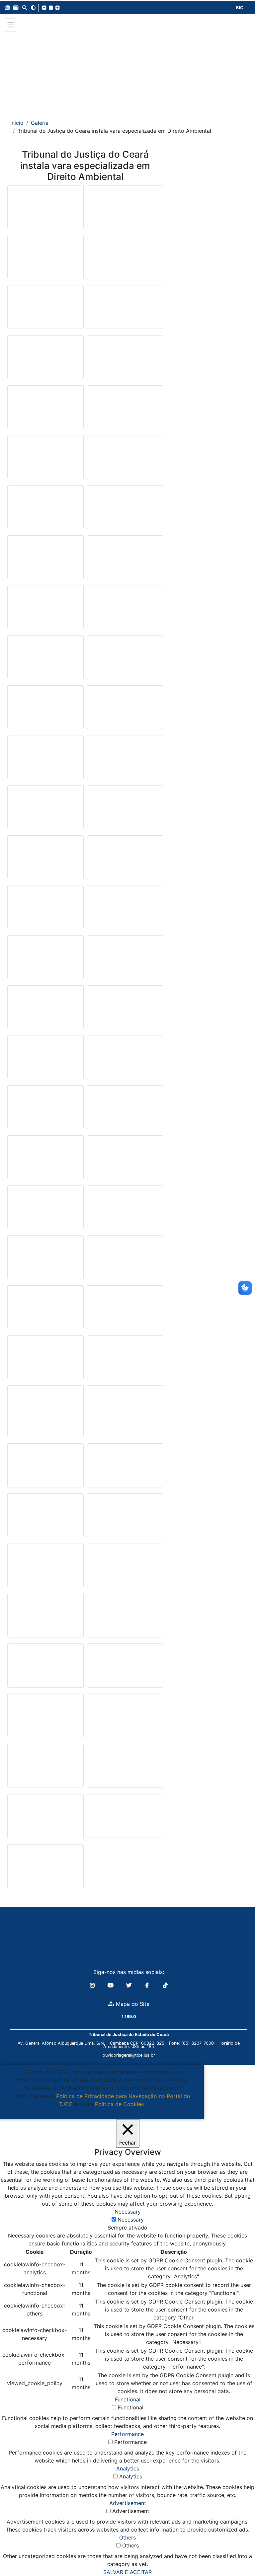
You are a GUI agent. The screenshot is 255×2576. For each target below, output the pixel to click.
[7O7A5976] (125, 1260)
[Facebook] (148, 1985)
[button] (7, 8)
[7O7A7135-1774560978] (125, 1618)
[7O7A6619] (125, 910)
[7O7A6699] (45, 1010)
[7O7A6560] (125, 860)
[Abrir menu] (11, 25)
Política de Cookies (119, 2104)
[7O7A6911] (125, 1160)
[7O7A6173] (125, 310)
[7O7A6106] (45, 1360)
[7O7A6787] (125, 1110)
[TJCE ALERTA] (128, 71)
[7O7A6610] (125, 360)
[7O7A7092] (125, 1518)
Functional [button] (128, 2399)
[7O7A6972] (45, 1468)
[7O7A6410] (125, 560)
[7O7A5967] (125, 660)
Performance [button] (127, 2434)
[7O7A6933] (45, 1260)
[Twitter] (130, 1985)
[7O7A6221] (45, 460)
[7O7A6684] (125, 960)
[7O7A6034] (45, 710)
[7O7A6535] (125, 760)
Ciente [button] (99, 2112)
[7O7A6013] (125, 1210)
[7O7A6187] (45, 360)
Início (17, 123)
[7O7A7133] (45, 1618)
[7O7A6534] (45, 760)
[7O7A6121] (45, 310)
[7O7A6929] (45, 1210)
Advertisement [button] (128, 2503)
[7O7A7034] (125, 1468)
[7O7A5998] (125, 1310)
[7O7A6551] (45, 860)
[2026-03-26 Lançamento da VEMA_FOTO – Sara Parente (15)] (125, 1768)
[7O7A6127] (45, 660)
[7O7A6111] (125, 260)
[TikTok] (165, 1985)
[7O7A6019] (45, 1869)
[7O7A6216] (125, 410)
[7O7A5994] (125, 1360)
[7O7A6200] (125, 610)
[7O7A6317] (125, 510)
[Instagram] (93, 1985)
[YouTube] (111, 1985)
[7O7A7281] (45, 1768)
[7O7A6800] (45, 1160)
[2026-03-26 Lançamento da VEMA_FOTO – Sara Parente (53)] (45, 1819)
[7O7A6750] (45, 1060)
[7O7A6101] (45, 1414)
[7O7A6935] (125, 1410)
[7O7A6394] (45, 560)
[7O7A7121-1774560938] (125, 1568)
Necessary (131, 2220)
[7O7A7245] (125, 460)
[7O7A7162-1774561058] (45, 1718)
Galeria (40, 123)
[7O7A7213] (125, 1718)
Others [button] (127, 2538)
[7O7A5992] (125, 1818)
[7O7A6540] (45, 810)
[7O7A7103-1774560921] (45, 1568)
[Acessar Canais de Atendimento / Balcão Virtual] (237, 2552)
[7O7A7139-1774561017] (125, 1668)
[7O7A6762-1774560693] (125, 1060)
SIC (240, 7)
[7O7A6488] (45, 610)
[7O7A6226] (45, 510)
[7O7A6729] (125, 1010)
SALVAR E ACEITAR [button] (127, 2572)
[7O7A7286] (45, 260)
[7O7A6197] (45, 410)
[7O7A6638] (45, 960)
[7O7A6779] (45, 1110)
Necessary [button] (128, 2212)
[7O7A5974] (45, 1310)
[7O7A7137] (45, 1668)
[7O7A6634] (45, 209)
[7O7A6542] (125, 810)
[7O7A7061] (45, 1518)
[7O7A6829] (125, 710)
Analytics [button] (128, 2468)
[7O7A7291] (125, 209)
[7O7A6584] (45, 910)
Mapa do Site (132, 2004)
